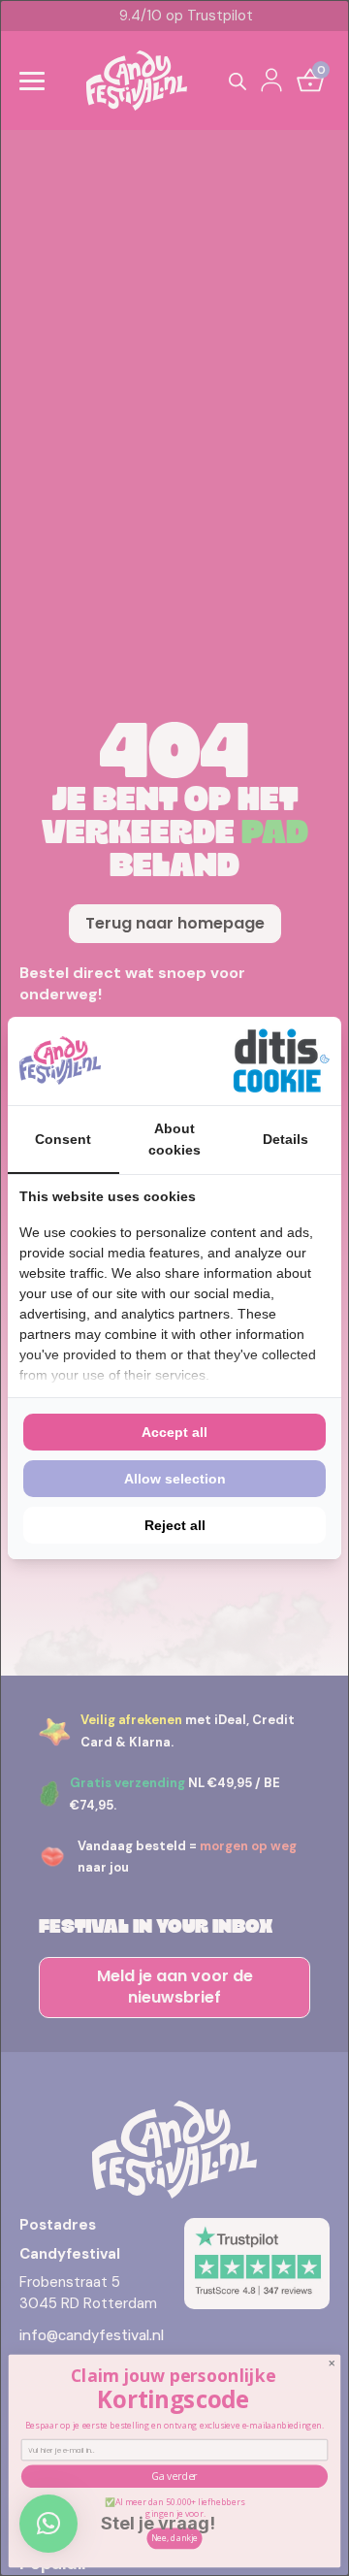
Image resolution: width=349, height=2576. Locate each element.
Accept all (174, 1432)
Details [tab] (286, 1139)
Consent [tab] (63, 1139)
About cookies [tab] (174, 1139)
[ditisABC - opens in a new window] (281, 1061)
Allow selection (175, 1479)
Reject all (175, 1525)
